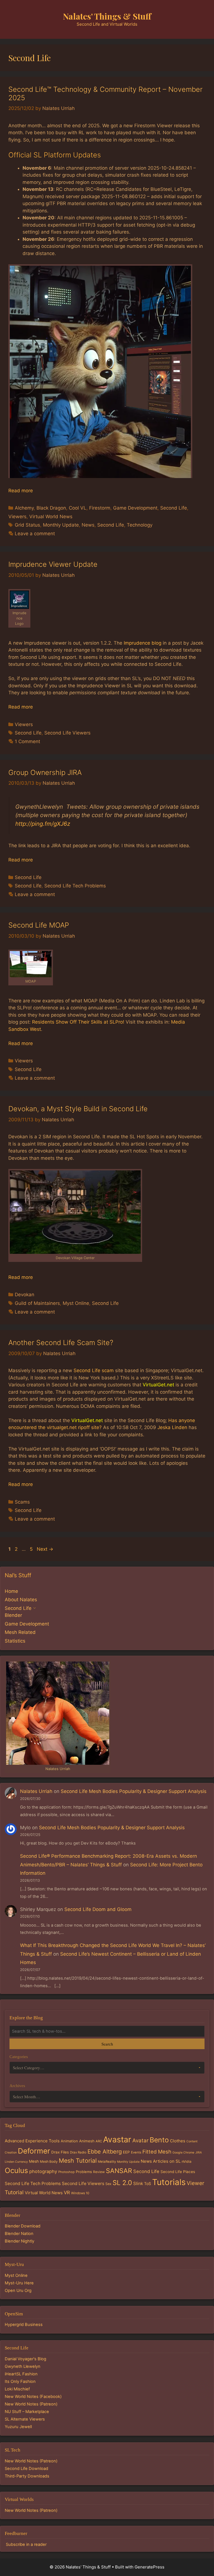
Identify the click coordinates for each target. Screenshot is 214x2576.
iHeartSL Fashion (21, 2374)
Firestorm (100, 508)
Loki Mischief (17, 2389)
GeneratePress (149, 2567)
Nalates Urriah (36, 1791)
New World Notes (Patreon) (31, 2404)
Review (99, 2172)
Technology (140, 525)
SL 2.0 (122, 2183)
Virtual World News (51, 517)
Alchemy (24, 508)
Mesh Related (20, 1632)
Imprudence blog (143, 643)
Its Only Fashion (20, 2381)
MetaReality (107, 2162)
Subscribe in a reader (26, 2544)
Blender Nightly (20, 2241)
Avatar (140, 2141)
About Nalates (21, 1600)
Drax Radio (78, 2152)
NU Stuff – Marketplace (27, 2412)
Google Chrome (183, 2153)
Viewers (17, 517)
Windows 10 (80, 2193)
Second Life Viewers (67, 733)
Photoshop (66, 2172)
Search (107, 2044)
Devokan (25, 1295)
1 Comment (27, 741)
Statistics (15, 1641)
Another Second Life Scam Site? (61, 1343)
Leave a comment (35, 534)
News (88, 525)
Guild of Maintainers (37, 1303)
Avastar (117, 2139)
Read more (21, 491)
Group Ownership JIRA (45, 772)
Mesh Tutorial (78, 2160)
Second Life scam (94, 1370)
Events (136, 2152)
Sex (108, 2184)
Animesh (87, 2141)
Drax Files (60, 2152)
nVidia (187, 2161)
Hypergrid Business (24, 2325)
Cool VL (78, 508)
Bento (159, 2140)
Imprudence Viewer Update (53, 564)
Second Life (174, 508)
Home (11, 1591)
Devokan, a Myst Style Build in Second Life (78, 1109)
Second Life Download (26, 2469)
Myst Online (76, 1303)
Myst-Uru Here (19, 2283)
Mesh (34, 2161)
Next (45, 1549)
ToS (148, 2184)
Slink (138, 2184)
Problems (84, 2172)
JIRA (199, 2153)
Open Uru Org (18, 2291)
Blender (13, 1615)
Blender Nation (19, 2234)
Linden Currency (16, 2162)
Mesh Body (49, 2161)
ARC (99, 2141)
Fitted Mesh (157, 2152)
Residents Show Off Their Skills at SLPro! (78, 1022)
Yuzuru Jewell (18, 2427)
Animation (69, 2141)
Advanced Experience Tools (32, 2141)
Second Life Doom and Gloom (98, 1909)
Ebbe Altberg (105, 2152)
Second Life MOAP (39, 925)
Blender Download (23, 2226)
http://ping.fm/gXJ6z (43, 824)
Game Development (135, 508)
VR (67, 2193)
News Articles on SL (161, 2161)
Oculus (16, 2170)
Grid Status (27, 525)
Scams (22, 1502)
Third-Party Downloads (27, 2476)
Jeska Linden (172, 1427)
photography (43, 2171)
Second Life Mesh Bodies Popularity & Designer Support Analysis (134, 1791)
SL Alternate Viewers (25, 2419)
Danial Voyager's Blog (25, 2359)
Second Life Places (178, 2172)
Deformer (34, 2151)
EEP (126, 2152)
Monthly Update (61, 525)
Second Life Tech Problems (75, 886)
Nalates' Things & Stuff (107, 16)
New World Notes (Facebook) (33, 2397)
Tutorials (169, 2182)
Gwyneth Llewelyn (23, 2366)
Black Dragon (51, 508)
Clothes (178, 2141)
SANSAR (119, 2171)
